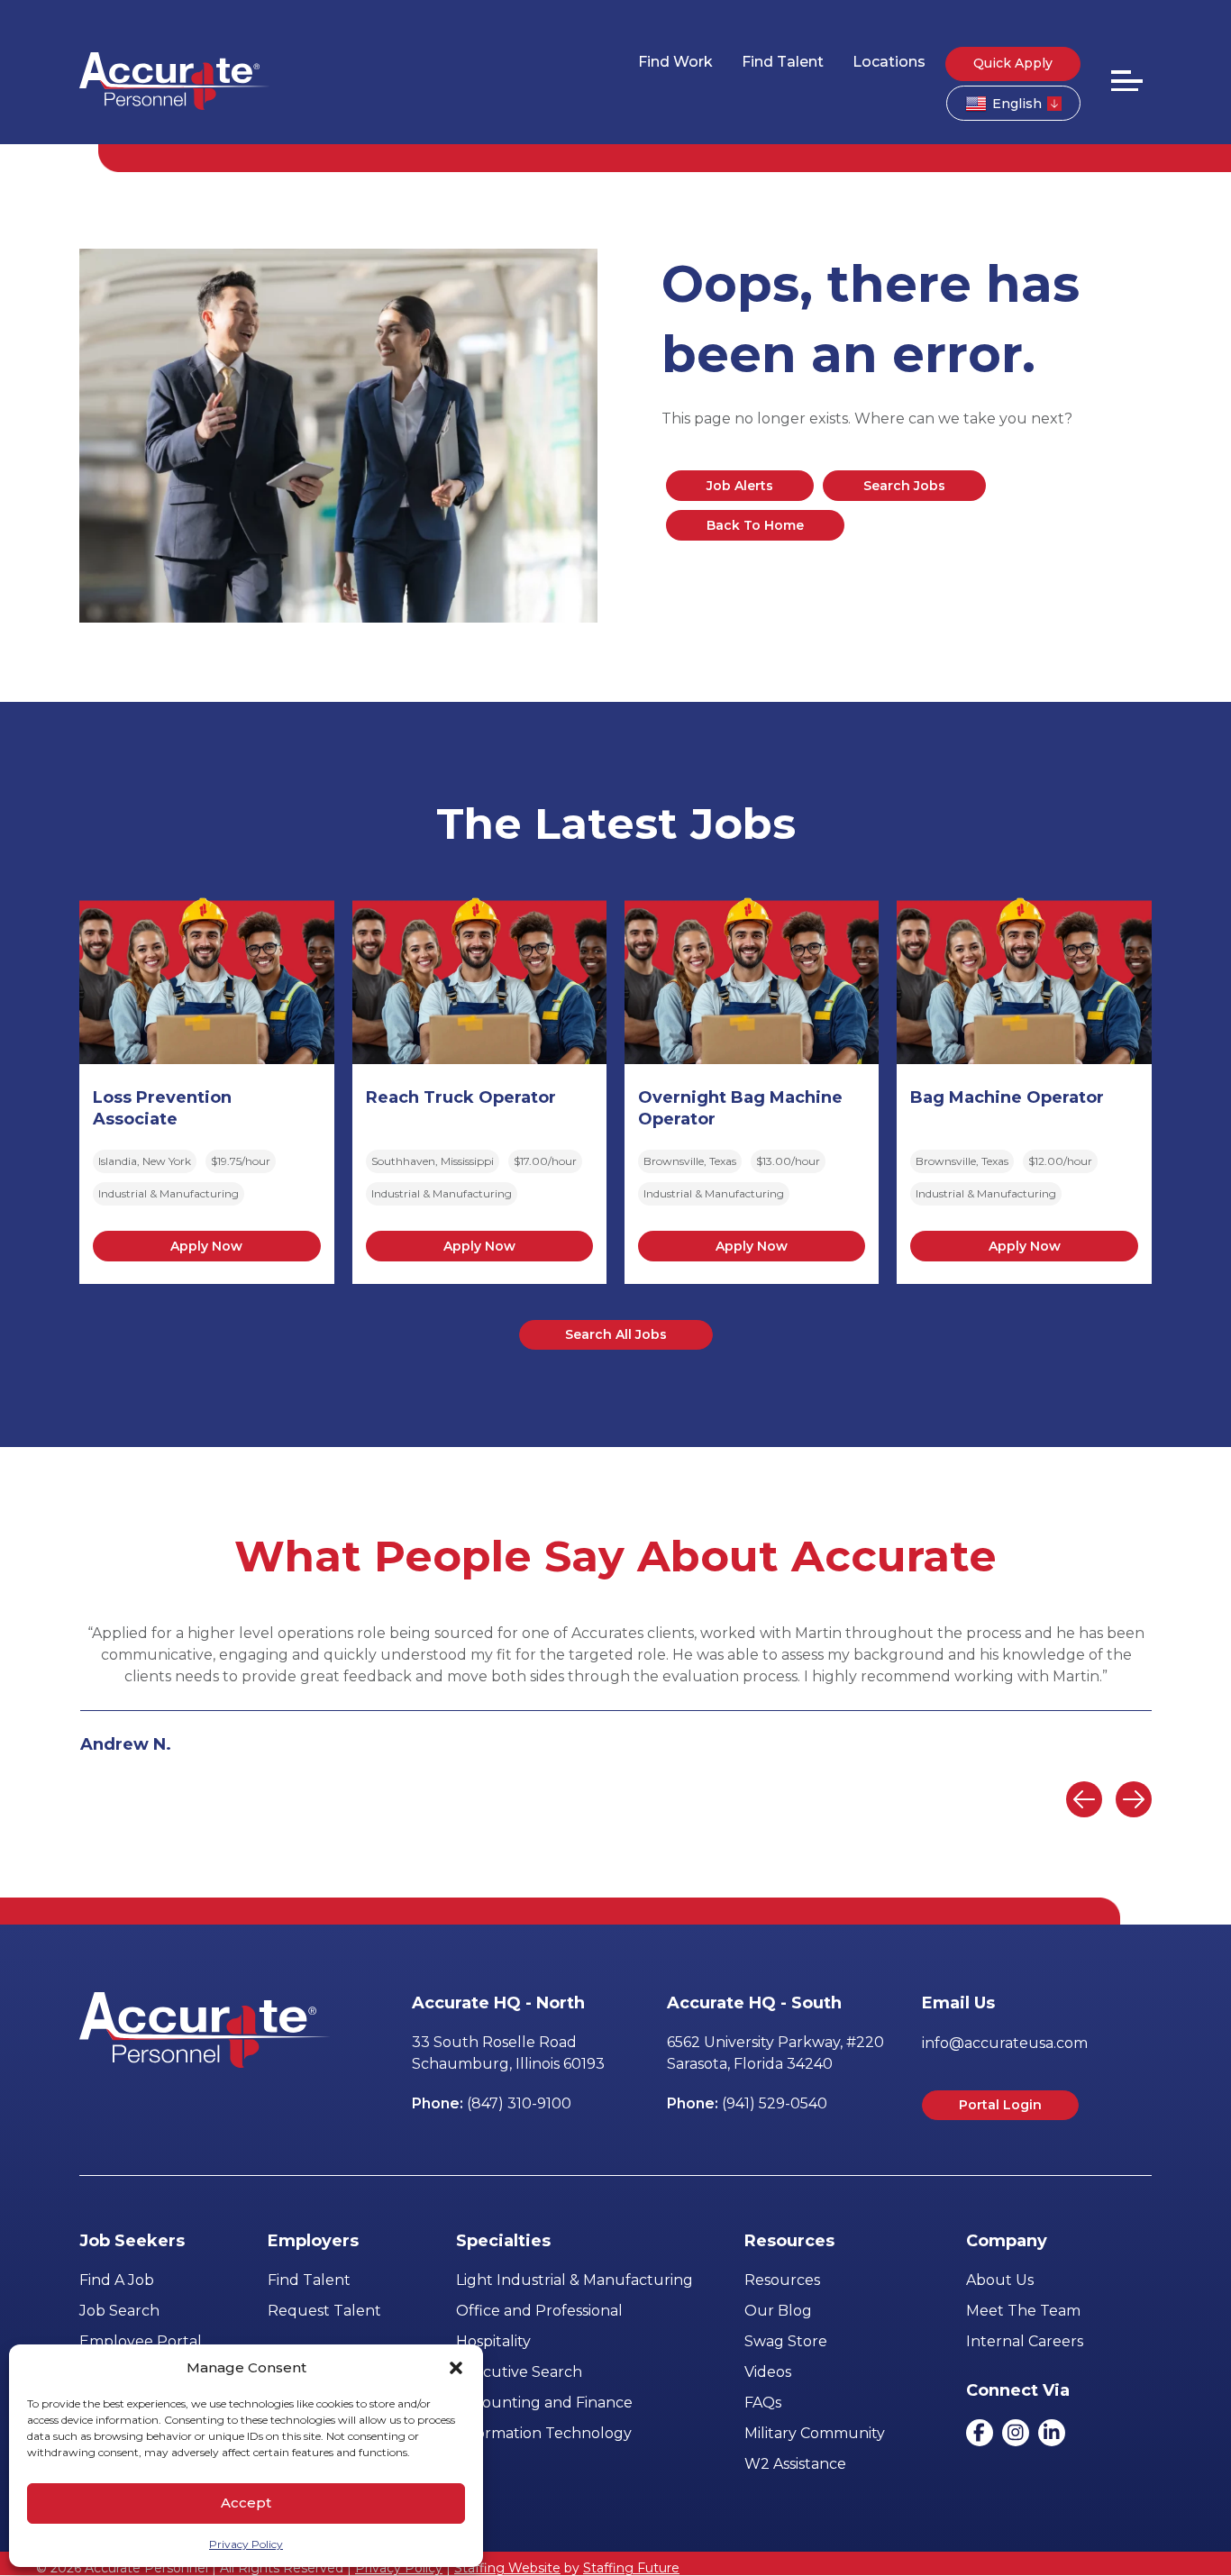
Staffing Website (507, 2568)
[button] (456, 2368)
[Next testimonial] (1134, 1799)
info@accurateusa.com (1005, 2043)
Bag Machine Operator (1007, 1097)
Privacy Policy (246, 2544)
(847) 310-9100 (519, 2103)
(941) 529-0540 (775, 2103)
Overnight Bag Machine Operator (740, 1108)
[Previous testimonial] (1084, 1799)
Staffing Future (631, 2568)
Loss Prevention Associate (162, 1108)
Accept (246, 2503)
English (1017, 104)
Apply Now (206, 1246)
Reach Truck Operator (461, 1097)
